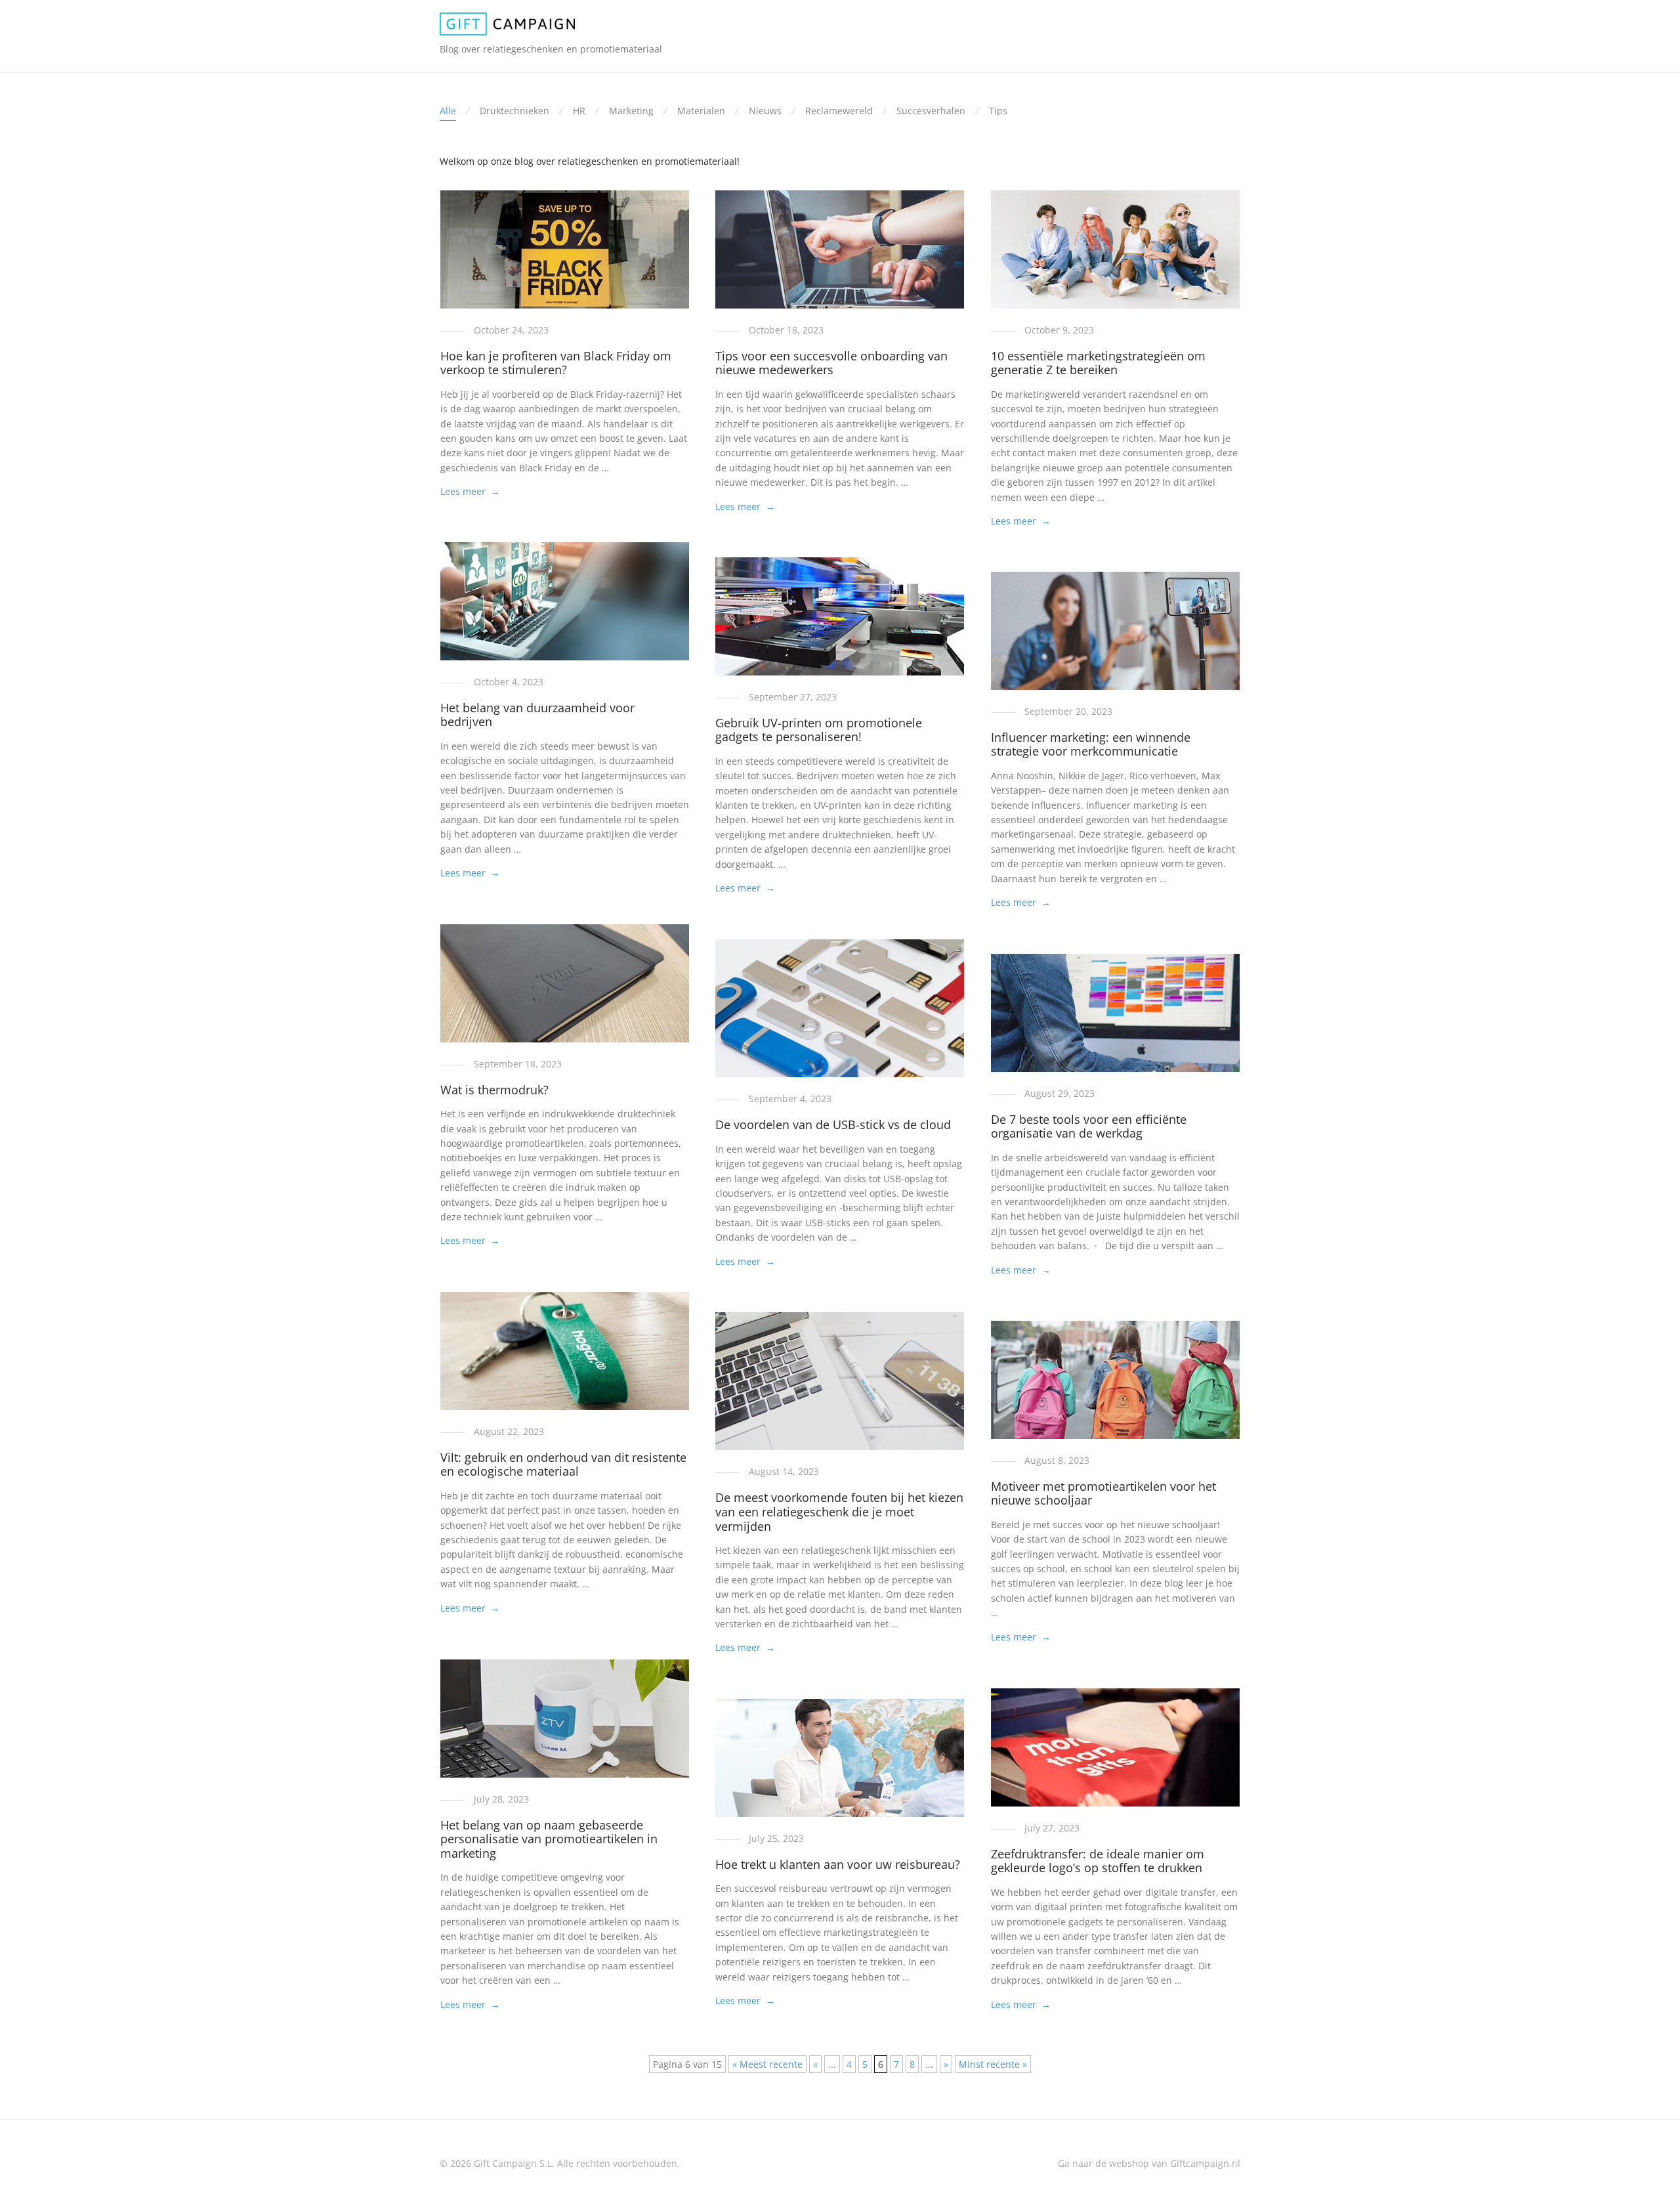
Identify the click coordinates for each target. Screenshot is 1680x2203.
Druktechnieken (514, 111)
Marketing (631, 111)
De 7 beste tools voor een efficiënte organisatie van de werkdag (1089, 1126)
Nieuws (765, 111)
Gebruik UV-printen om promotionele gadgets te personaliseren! (819, 730)
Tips (998, 111)
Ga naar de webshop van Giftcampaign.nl (1149, 2163)
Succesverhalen (931, 111)
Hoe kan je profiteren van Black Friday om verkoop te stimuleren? (556, 363)
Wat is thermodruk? (494, 1090)
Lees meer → (470, 491)
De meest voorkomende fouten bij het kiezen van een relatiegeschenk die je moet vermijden (839, 1511)
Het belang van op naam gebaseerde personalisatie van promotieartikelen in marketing (549, 1839)
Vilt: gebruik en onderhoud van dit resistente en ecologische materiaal (563, 1465)
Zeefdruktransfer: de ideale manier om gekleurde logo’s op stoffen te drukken (1098, 1861)
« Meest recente (767, 2064)
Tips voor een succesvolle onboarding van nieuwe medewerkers (831, 363)
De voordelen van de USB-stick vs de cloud (833, 1124)
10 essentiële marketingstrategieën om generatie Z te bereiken (1098, 363)
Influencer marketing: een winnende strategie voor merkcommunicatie (1091, 744)
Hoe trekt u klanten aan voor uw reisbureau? (838, 1864)
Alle (448, 111)
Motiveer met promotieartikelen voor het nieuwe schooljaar (1103, 1493)
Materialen (701, 111)
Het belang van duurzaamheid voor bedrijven (537, 715)
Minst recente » (993, 2064)
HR (579, 111)
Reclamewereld (839, 111)
